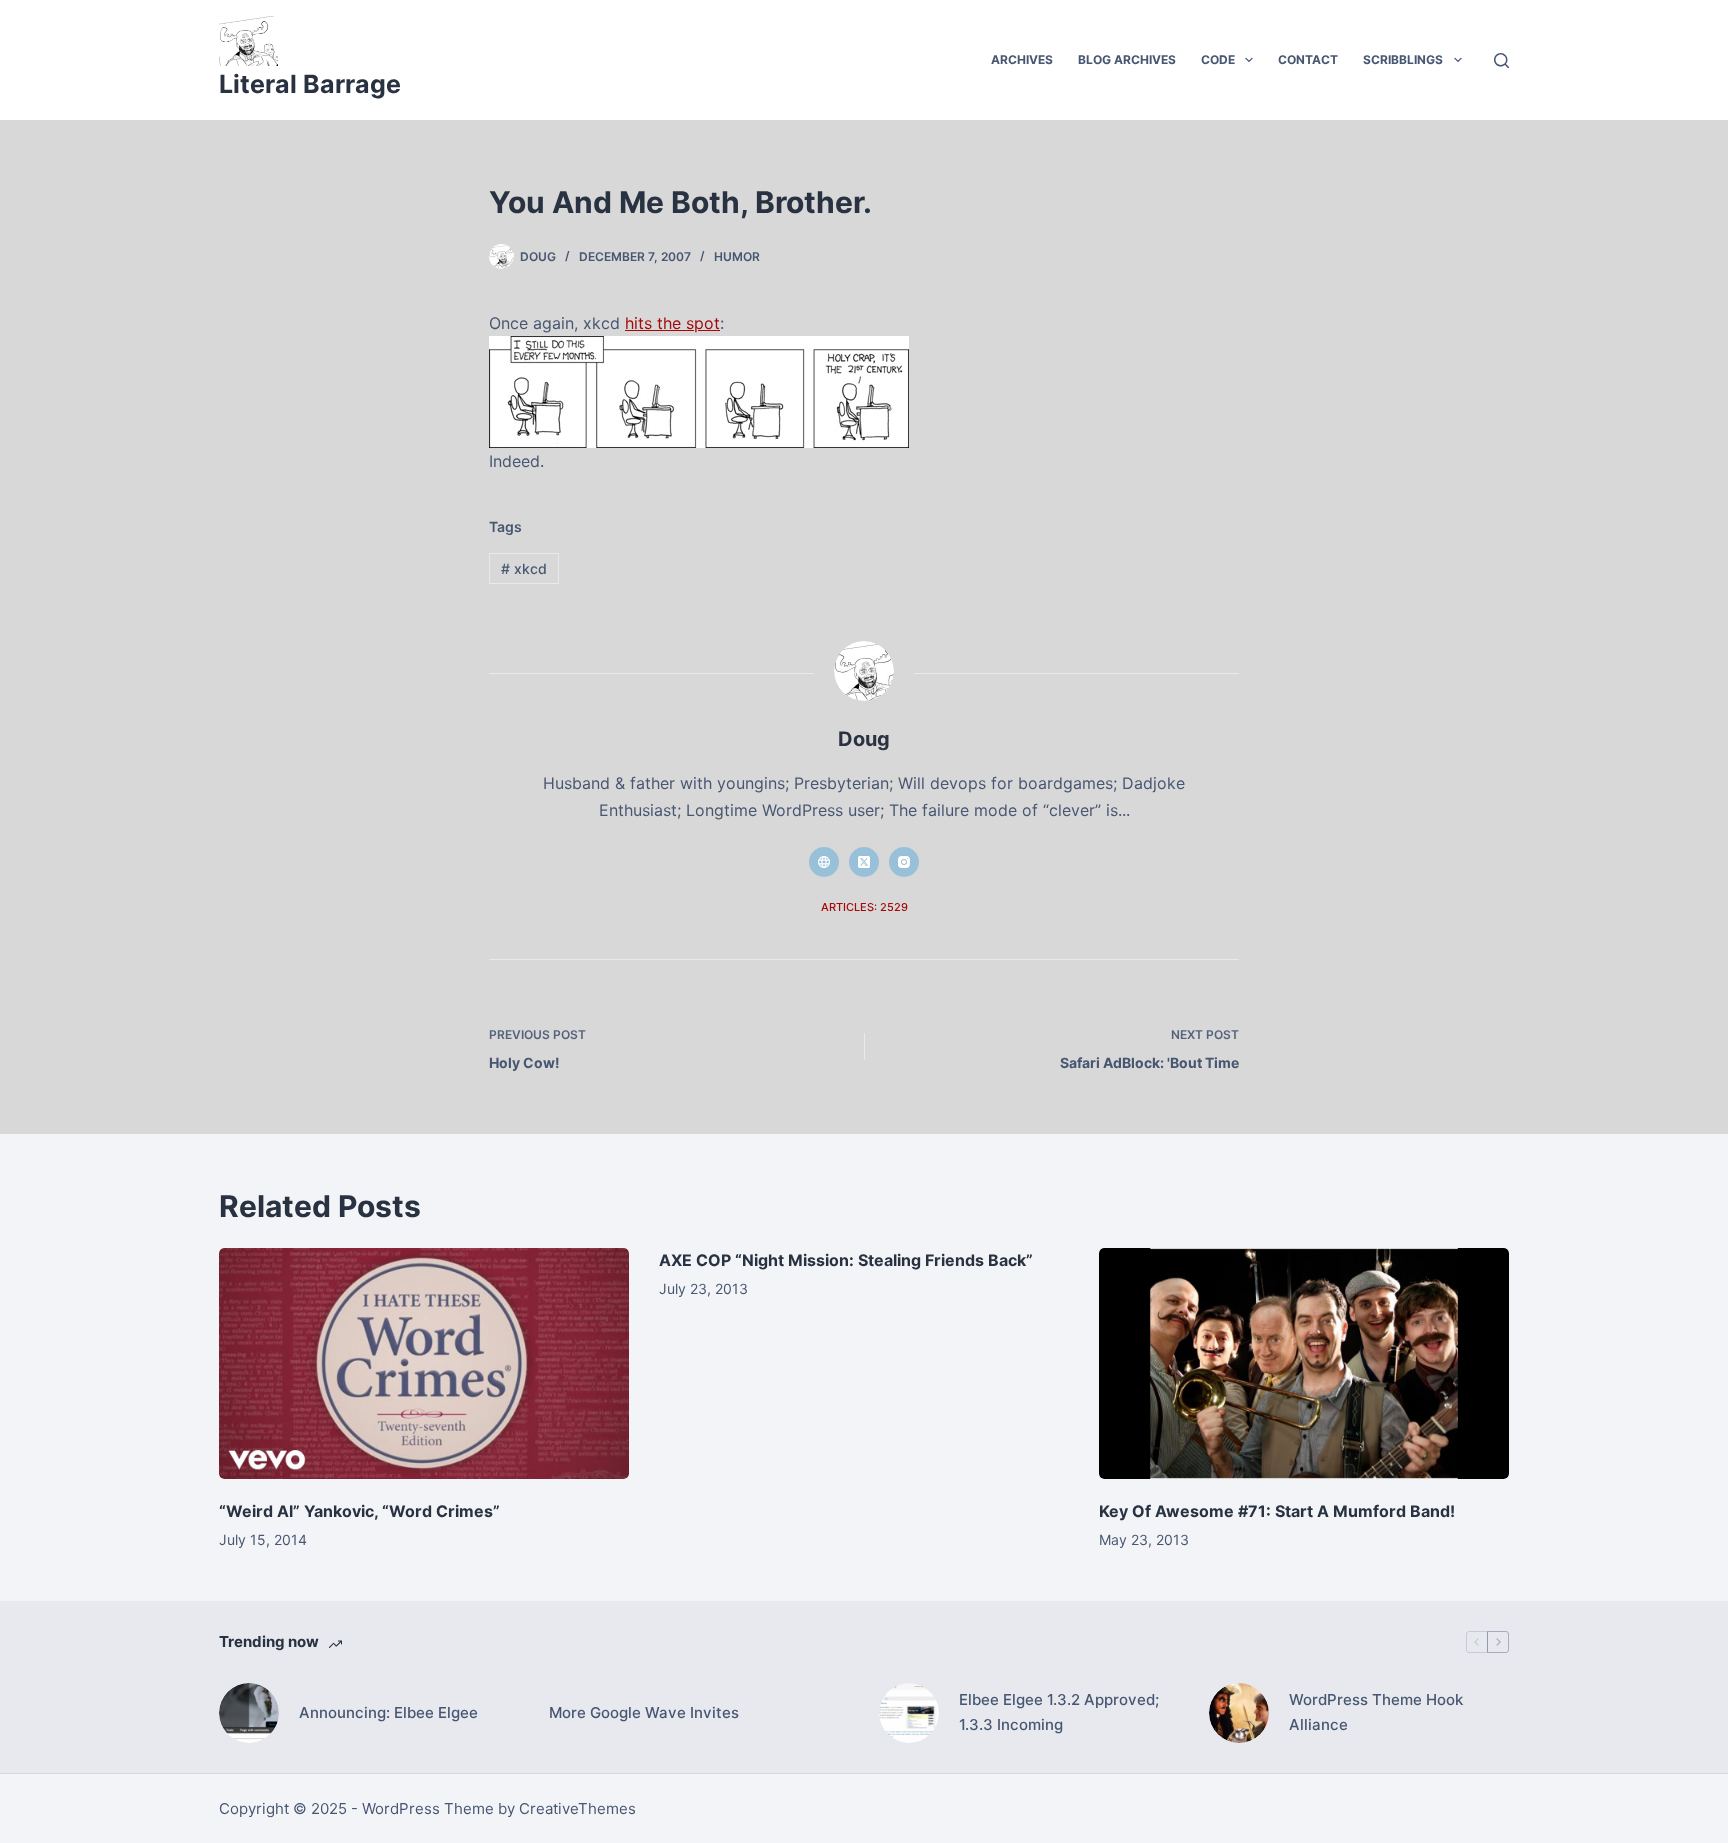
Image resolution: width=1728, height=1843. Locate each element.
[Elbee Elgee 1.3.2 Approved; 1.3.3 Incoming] (909, 1713)
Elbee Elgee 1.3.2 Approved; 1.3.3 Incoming (1059, 1712)
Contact (1308, 59)
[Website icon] (824, 862)
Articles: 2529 (864, 907)
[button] (1249, 60)
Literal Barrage (310, 84)
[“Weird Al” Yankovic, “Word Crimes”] (424, 1363)
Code (1218, 59)
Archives (1022, 59)
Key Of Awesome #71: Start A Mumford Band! (1277, 1511)
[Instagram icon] (904, 862)
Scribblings (1403, 59)
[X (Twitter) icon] (864, 862)
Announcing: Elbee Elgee (388, 1712)
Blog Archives (1127, 59)
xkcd (524, 568)
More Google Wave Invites (644, 1712)
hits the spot (672, 323)
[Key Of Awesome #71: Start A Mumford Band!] (1304, 1363)
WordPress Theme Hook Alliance (1376, 1712)
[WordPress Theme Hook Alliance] (1239, 1713)
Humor (737, 256)
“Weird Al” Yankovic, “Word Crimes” (359, 1511)
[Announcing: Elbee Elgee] (249, 1713)
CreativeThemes (577, 1808)
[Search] (1501, 60)
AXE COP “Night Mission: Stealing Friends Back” (846, 1260)
